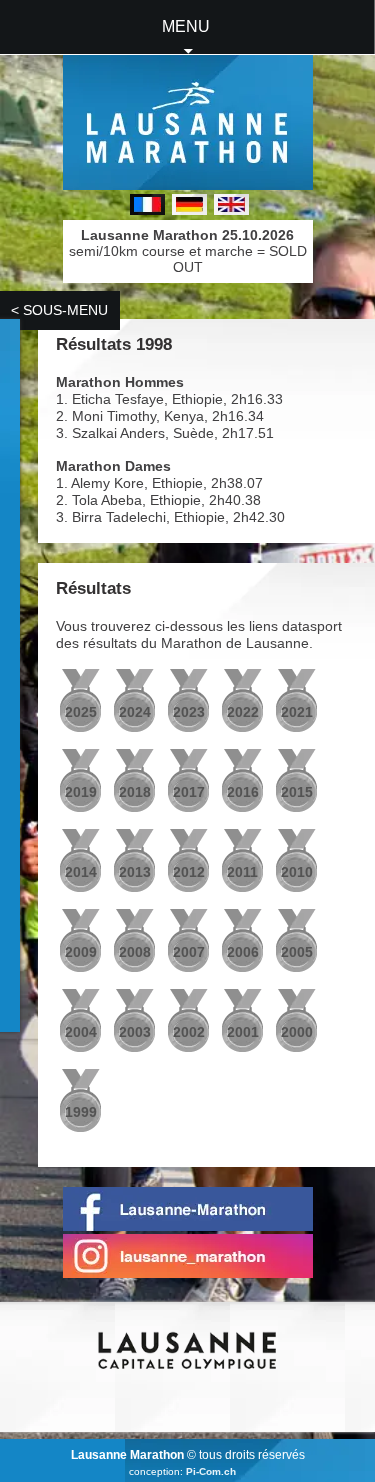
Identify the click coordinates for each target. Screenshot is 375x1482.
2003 (135, 1032)
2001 (243, 1032)
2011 (242, 872)
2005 (297, 952)
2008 (135, 952)
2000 (297, 1032)
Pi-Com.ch (211, 1471)
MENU (186, 26)
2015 (297, 792)
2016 (243, 792)
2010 (297, 872)
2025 (81, 712)
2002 (189, 1032)
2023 (189, 712)
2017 (189, 792)
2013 (135, 872)
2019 (81, 792)
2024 (135, 712)
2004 (81, 1032)
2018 (135, 792)
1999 (81, 1112)
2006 (243, 952)
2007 (189, 952)
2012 (189, 872)
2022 (243, 712)
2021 (297, 712)
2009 (81, 952)
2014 (81, 872)
